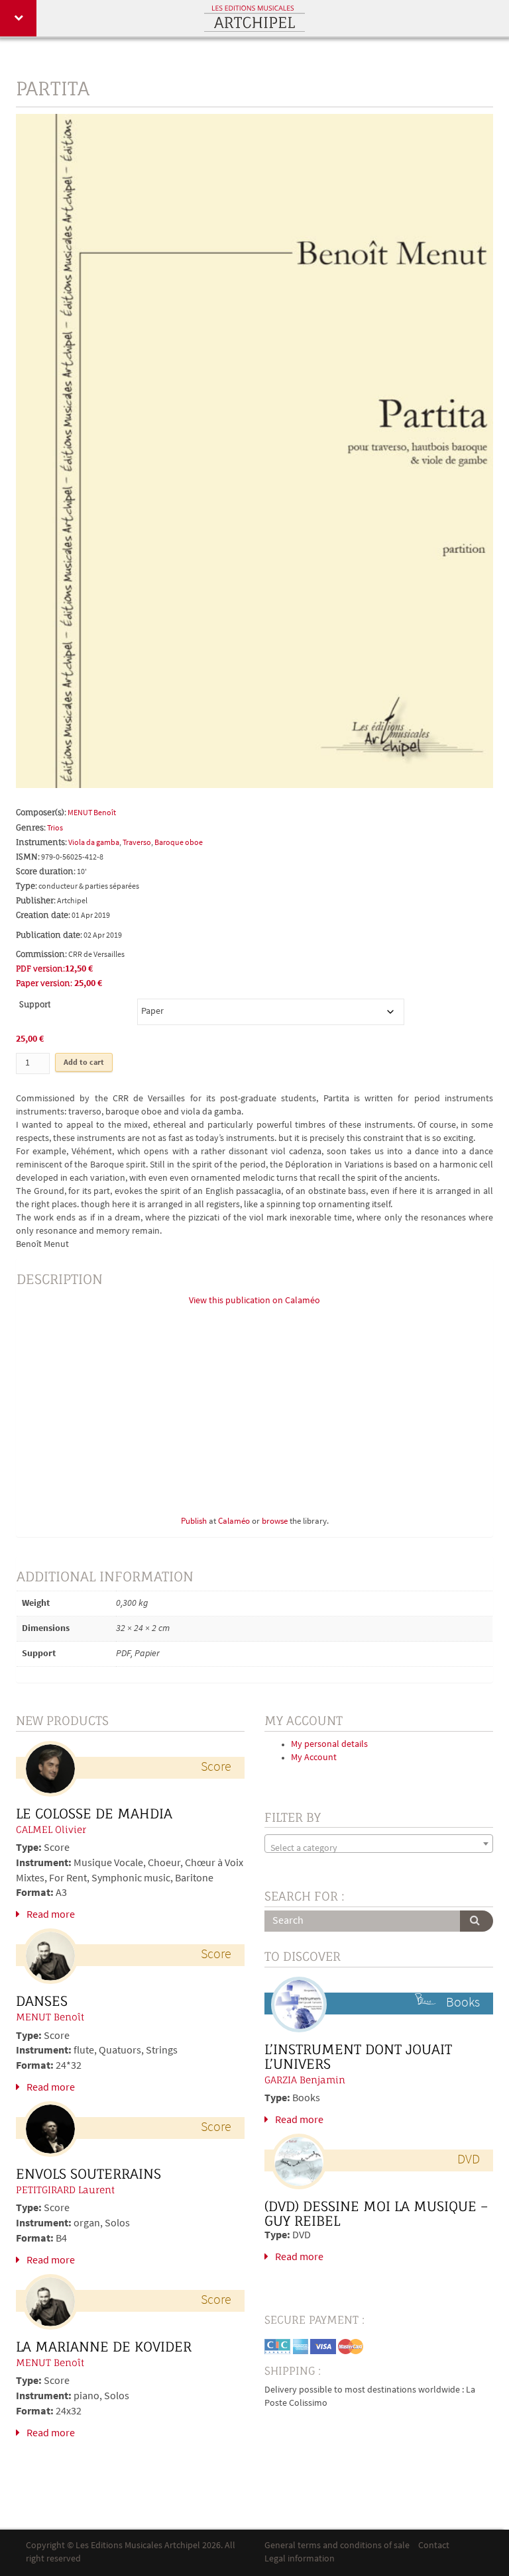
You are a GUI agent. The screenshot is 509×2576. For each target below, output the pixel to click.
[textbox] (379, 1849)
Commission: (41, 954)
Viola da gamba (94, 843)
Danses (42, 2001)
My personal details (329, 1745)
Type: (27, 886)
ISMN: (28, 857)
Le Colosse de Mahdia (94, 1814)
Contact (434, 2546)
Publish (194, 1522)
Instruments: (41, 842)
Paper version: (44, 983)
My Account (314, 1758)
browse (275, 1522)
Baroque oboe (179, 843)
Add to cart (84, 1063)
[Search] (477, 1921)
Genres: (31, 827)
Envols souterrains (88, 2174)
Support (35, 1004)
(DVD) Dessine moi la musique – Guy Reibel (376, 2214)
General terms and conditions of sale (337, 2546)
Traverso (137, 843)
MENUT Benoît (92, 813)
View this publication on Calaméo (254, 1301)
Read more (51, 1915)
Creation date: (43, 915)
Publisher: (36, 900)
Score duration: (46, 871)
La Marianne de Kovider (104, 2347)
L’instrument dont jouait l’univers (358, 2057)
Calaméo (234, 1522)
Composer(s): (41, 812)
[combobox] (379, 1844)
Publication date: (49, 935)
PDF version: (40, 968)
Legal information (300, 2559)
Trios (55, 828)
